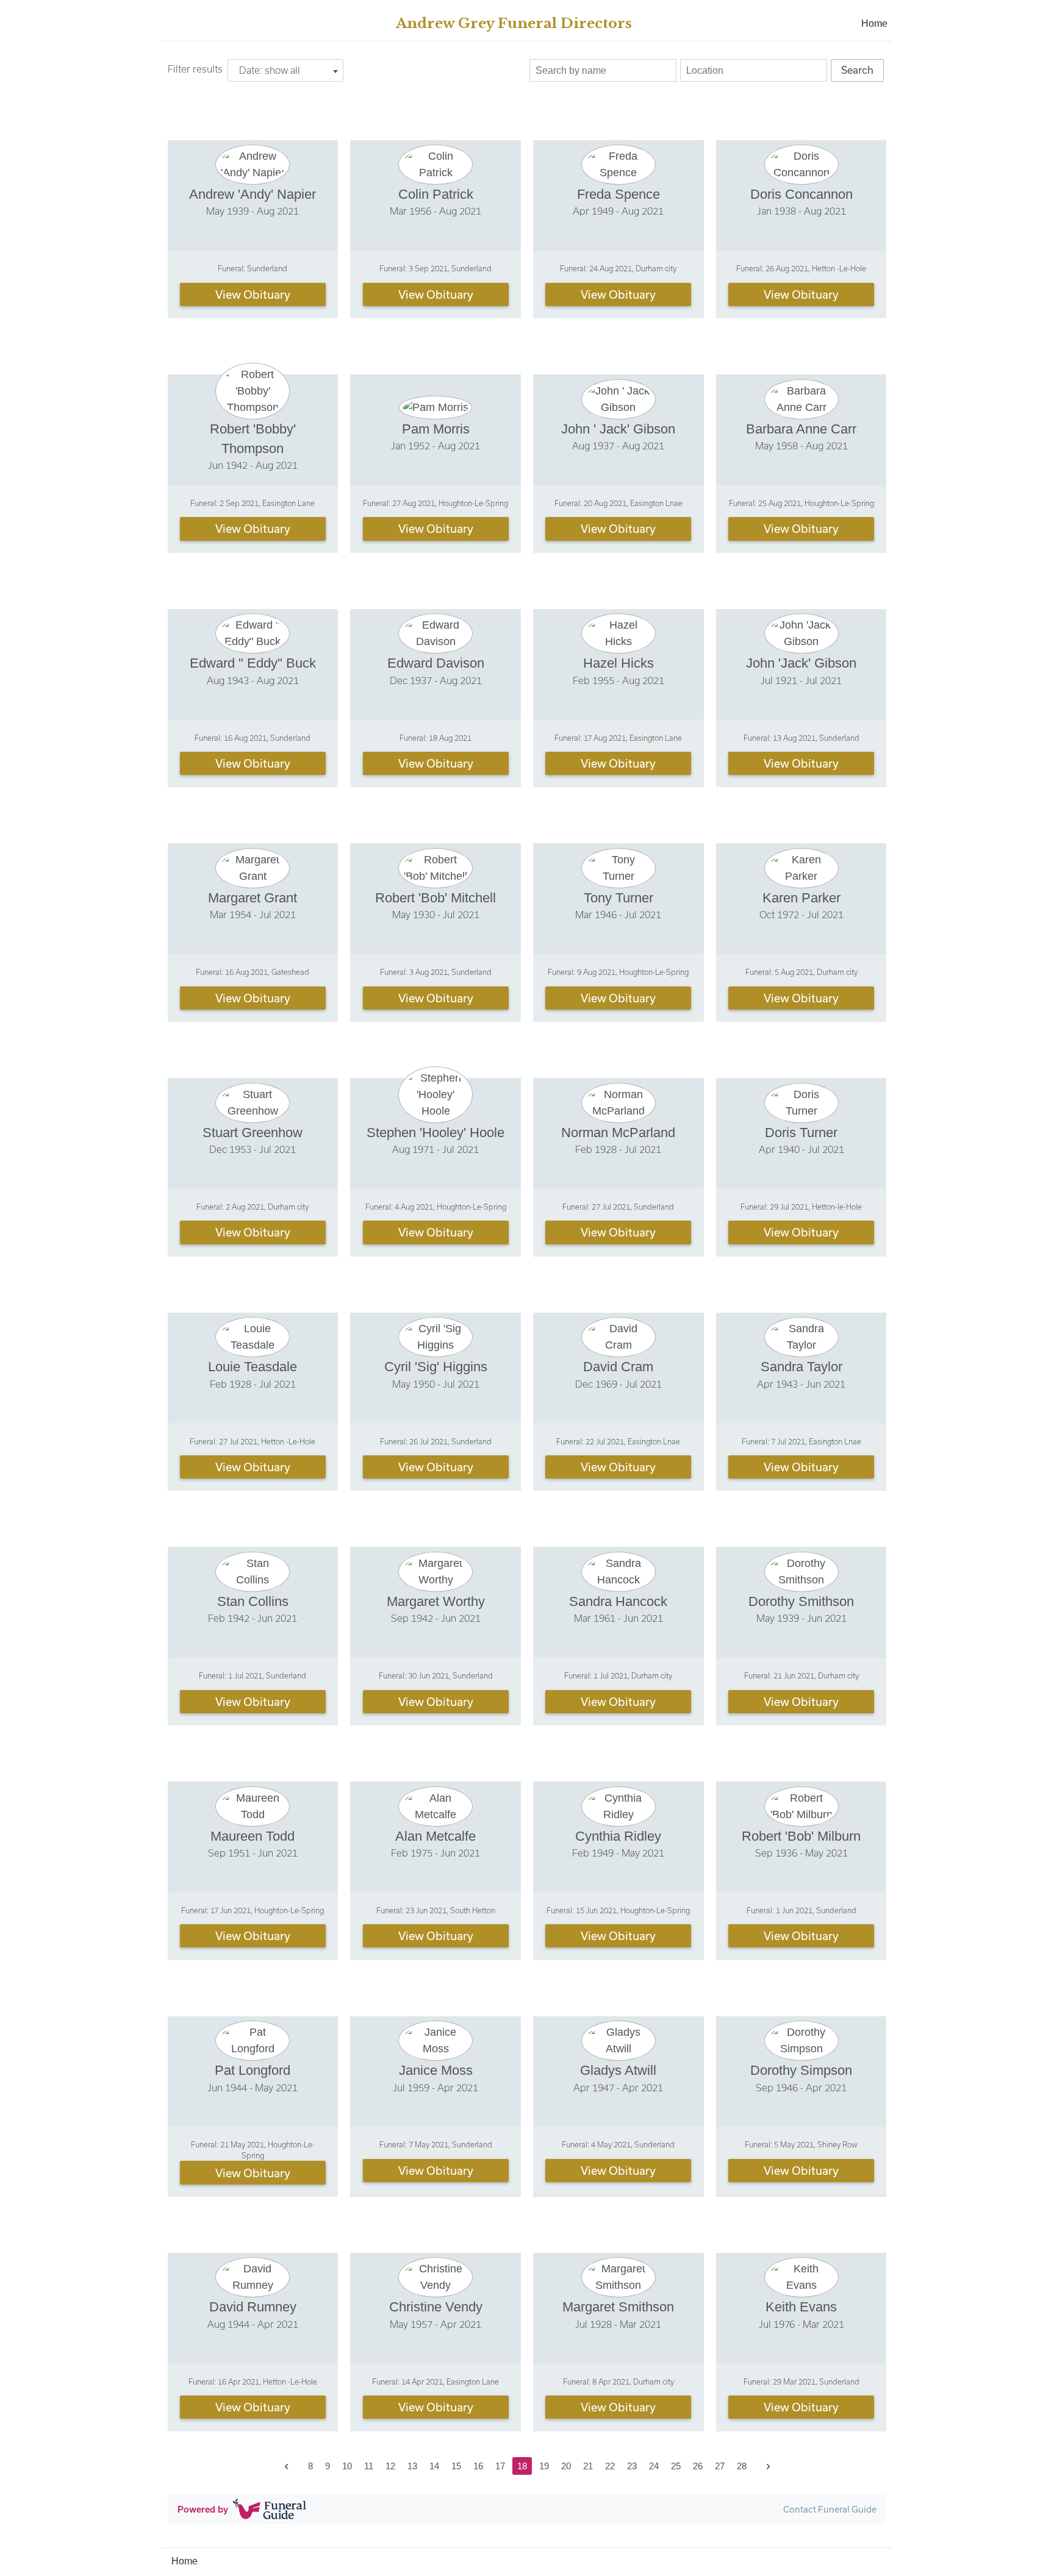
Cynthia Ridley (618, 1836)
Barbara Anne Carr (801, 429)
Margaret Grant (253, 898)
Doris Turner (801, 1133)
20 (566, 2466)
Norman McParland (618, 1133)
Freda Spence (618, 194)
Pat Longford (253, 2070)
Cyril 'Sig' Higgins (436, 1367)
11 (369, 2466)
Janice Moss (436, 2070)
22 (610, 2466)
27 (720, 2466)
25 (676, 2466)
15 (456, 2466)
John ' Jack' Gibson (618, 429)
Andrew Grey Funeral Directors (514, 23)
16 (478, 2466)
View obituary (253, 294)
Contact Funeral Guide (830, 2509)
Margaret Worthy (436, 1601)
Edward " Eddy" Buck (253, 663)
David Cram (618, 1367)
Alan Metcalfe (436, 1836)
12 (390, 2466)
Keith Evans (801, 2307)
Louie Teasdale (253, 1367)
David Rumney (253, 2307)
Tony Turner (618, 898)
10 (347, 2466)
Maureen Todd (253, 1836)
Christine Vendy (436, 2307)
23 (632, 2466)
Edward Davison (436, 663)
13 (412, 2466)
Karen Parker (801, 898)
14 (434, 2466)
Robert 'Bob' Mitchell (436, 898)
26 (698, 2466)
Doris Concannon (801, 194)
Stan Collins (253, 1601)
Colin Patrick (436, 194)
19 (544, 2466)
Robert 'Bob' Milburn (801, 1836)
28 (742, 2466)
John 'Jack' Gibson (801, 663)
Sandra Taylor (801, 1367)
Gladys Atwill (618, 2070)
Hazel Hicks (618, 663)
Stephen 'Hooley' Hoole (436, 1133)
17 (500, 2466)
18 (522, 2466)
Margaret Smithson (618, 2307)
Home (874, 23)
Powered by (203, 2509)
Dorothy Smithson (801, 1601)
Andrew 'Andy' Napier (253, 194)
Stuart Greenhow (253, 1133)
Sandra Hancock (618, 1601)
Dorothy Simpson (801, 2070)
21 (588, 2466)
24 (654, 2466)
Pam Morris (436, 429)
